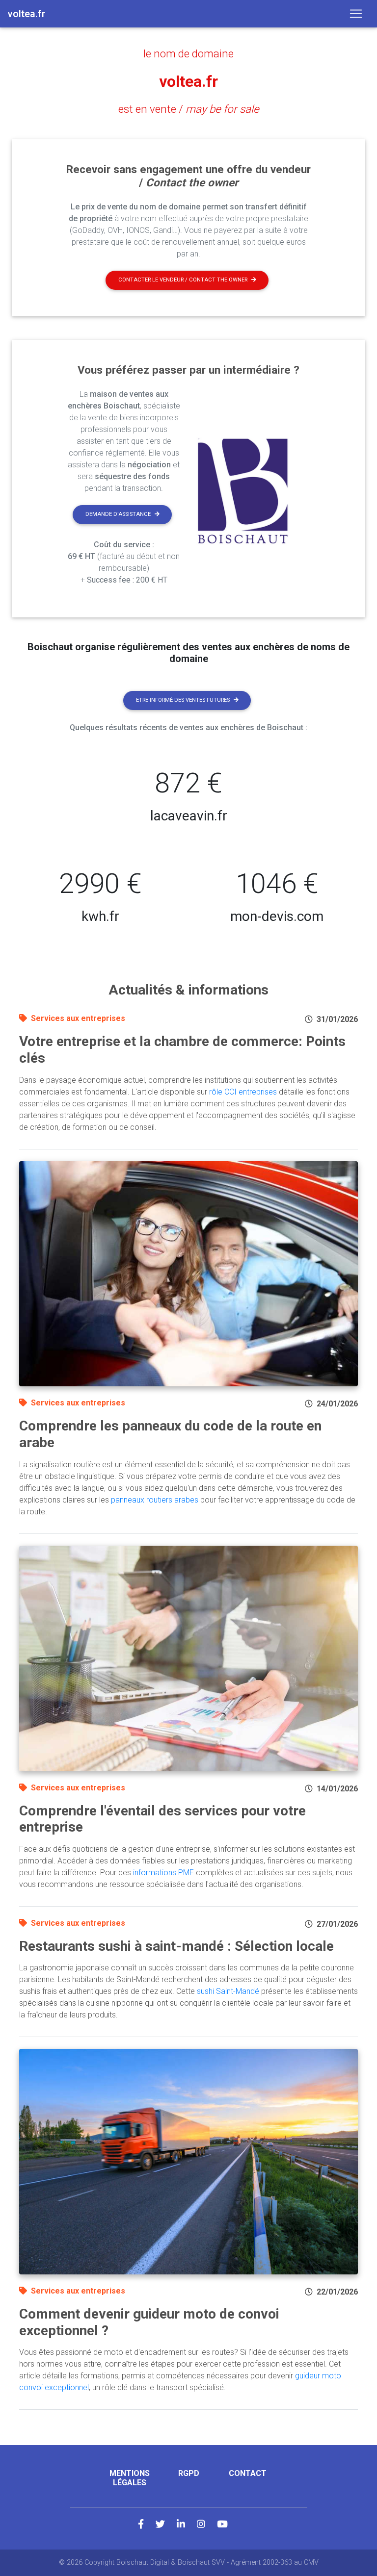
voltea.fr (188, 81)
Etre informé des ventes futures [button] (183, 700)
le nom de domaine (188, 53)
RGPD (189, 2473)
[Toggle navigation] (356, 14)
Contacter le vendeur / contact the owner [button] (183, 280)
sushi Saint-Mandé (228, 1991)
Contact (248, 2473)
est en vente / (189, 109)
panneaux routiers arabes (155, 1500)
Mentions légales (130, 2478)
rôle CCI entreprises (243, 1092)
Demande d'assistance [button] (118, 514)
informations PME (163, 1873)
